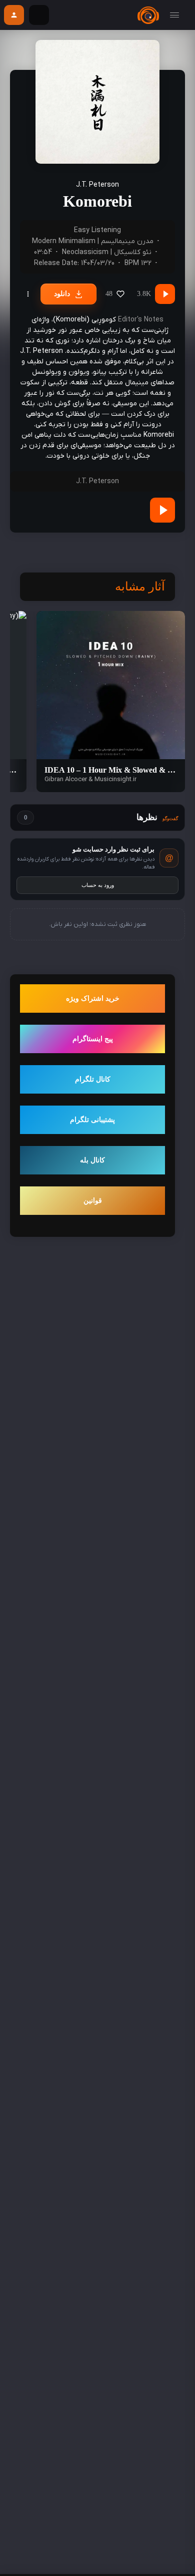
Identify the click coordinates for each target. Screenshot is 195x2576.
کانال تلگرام (93, 1079)
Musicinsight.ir (115, 779)
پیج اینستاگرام (93, 1039)
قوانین (93, 1201)
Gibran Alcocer (66, 779)
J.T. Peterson (97, 185)
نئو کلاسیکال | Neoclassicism (107, 252)
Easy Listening (97, 230)
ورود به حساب (98, 885)
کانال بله (92, 1160)
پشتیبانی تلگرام (92, 1120)
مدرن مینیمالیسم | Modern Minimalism (93, 241)
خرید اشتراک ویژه (93, 999)
